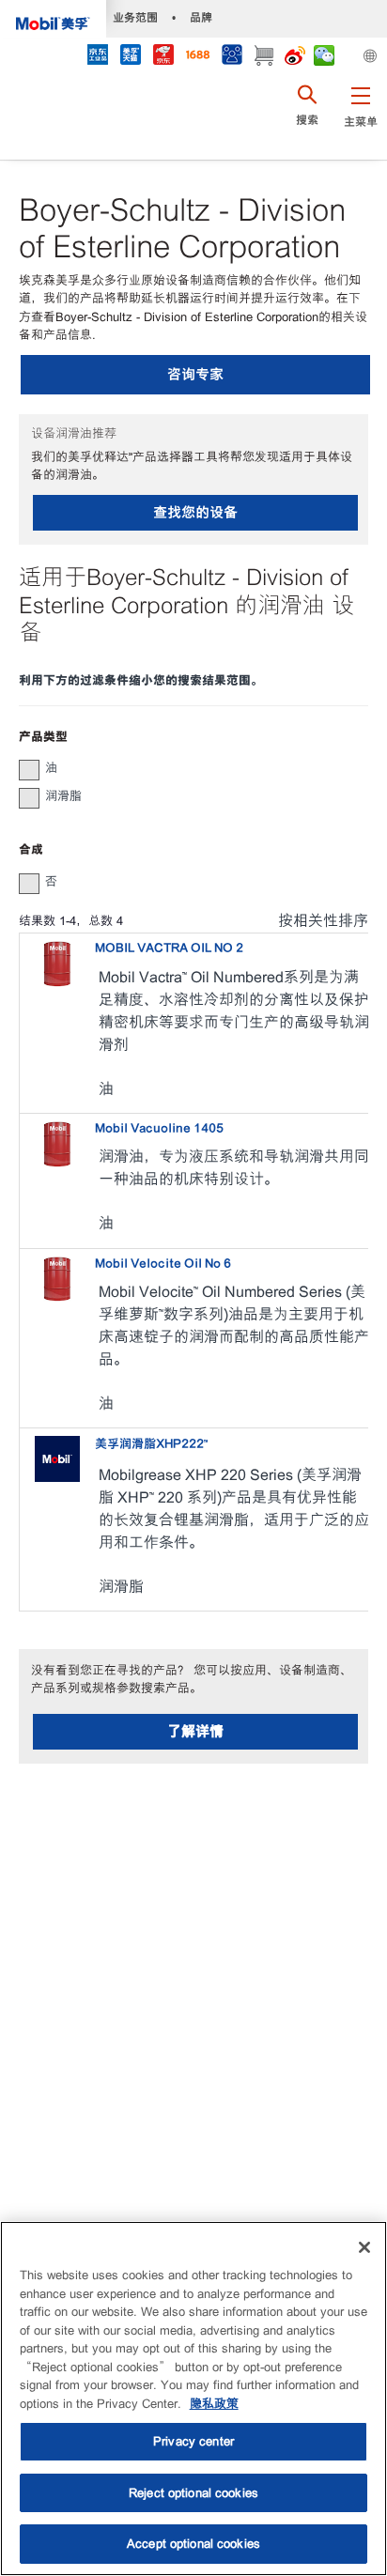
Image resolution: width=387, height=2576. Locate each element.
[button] (360, 117)
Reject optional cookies (193, 2493)
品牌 (201, 17)
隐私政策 (214, 2404)
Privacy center (193, 2441)
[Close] (364, 2247)
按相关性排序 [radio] (323, 921)
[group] (184, 768)
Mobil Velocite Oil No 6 (163, 1264)
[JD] (163, 57)
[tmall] (130, 57)
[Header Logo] (53, 19)
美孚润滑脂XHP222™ (151, 1444)
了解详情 (195, 1731)
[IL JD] (97, 57)
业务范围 (135, 17)
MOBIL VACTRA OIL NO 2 (169, 948)
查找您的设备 (195, 512)
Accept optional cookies (193, 2544)
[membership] (232, 57)
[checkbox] (29, 770)
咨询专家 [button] (195, 374)
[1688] (197, 57)
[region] (193, 2399)
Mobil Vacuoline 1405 (159, 1128)
